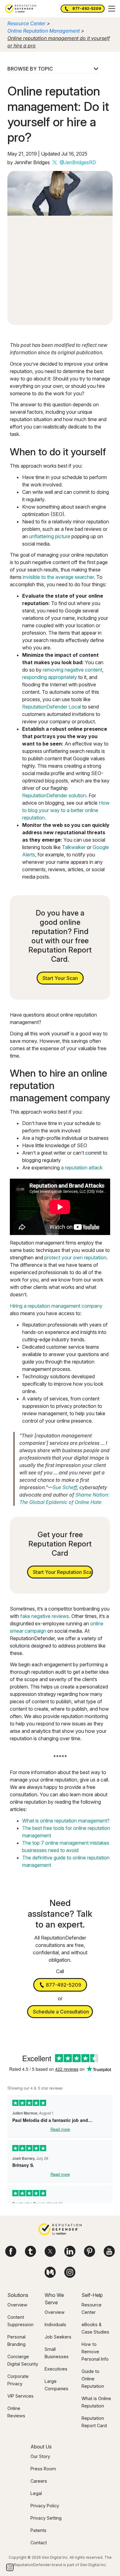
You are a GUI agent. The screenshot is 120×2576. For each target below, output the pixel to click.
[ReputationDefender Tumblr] (30, 2251)
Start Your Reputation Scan (63, 1572)
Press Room (43, 2469)
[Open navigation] (112, 9)
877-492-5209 (87, 8)
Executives (56, 2369)
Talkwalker (74, 847)
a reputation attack (82, 1168)
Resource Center (26, 23)
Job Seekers (58, 2337)
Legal (36, 2493)
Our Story (40, 2456)
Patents (38, 2530)
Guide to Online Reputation (93, 2379)
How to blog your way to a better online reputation (66, 810)
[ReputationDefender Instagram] (70, 2272)
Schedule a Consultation (61, 2012)
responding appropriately (50, 677)
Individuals (55, 2324)
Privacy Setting (46, 2518)
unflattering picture (50, 536)
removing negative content (72, 670)
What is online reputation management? (66, 1821)
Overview (17, 2305)
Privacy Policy (45, 2506)
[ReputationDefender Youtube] (109, 2251)
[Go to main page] (20, 9)
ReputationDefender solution (54, 795)
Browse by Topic (30, 69)
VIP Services (20, 2396)
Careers (39, 2481)
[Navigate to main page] (60, 2230)
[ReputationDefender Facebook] (11, 2251)
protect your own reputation (75, 1258)
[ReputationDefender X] (50, 2251)
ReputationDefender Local (52, 707)
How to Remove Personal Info (95, 2352)
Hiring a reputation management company (56, 1306)
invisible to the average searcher (58, 577)
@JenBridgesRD (78, 162)
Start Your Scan (60, 978)
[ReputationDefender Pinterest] (90, 2251)
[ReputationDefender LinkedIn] (70, 2251)
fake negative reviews (45, 1616)
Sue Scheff (65, 1487)
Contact (39, 2543)
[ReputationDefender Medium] (50, 2272)
